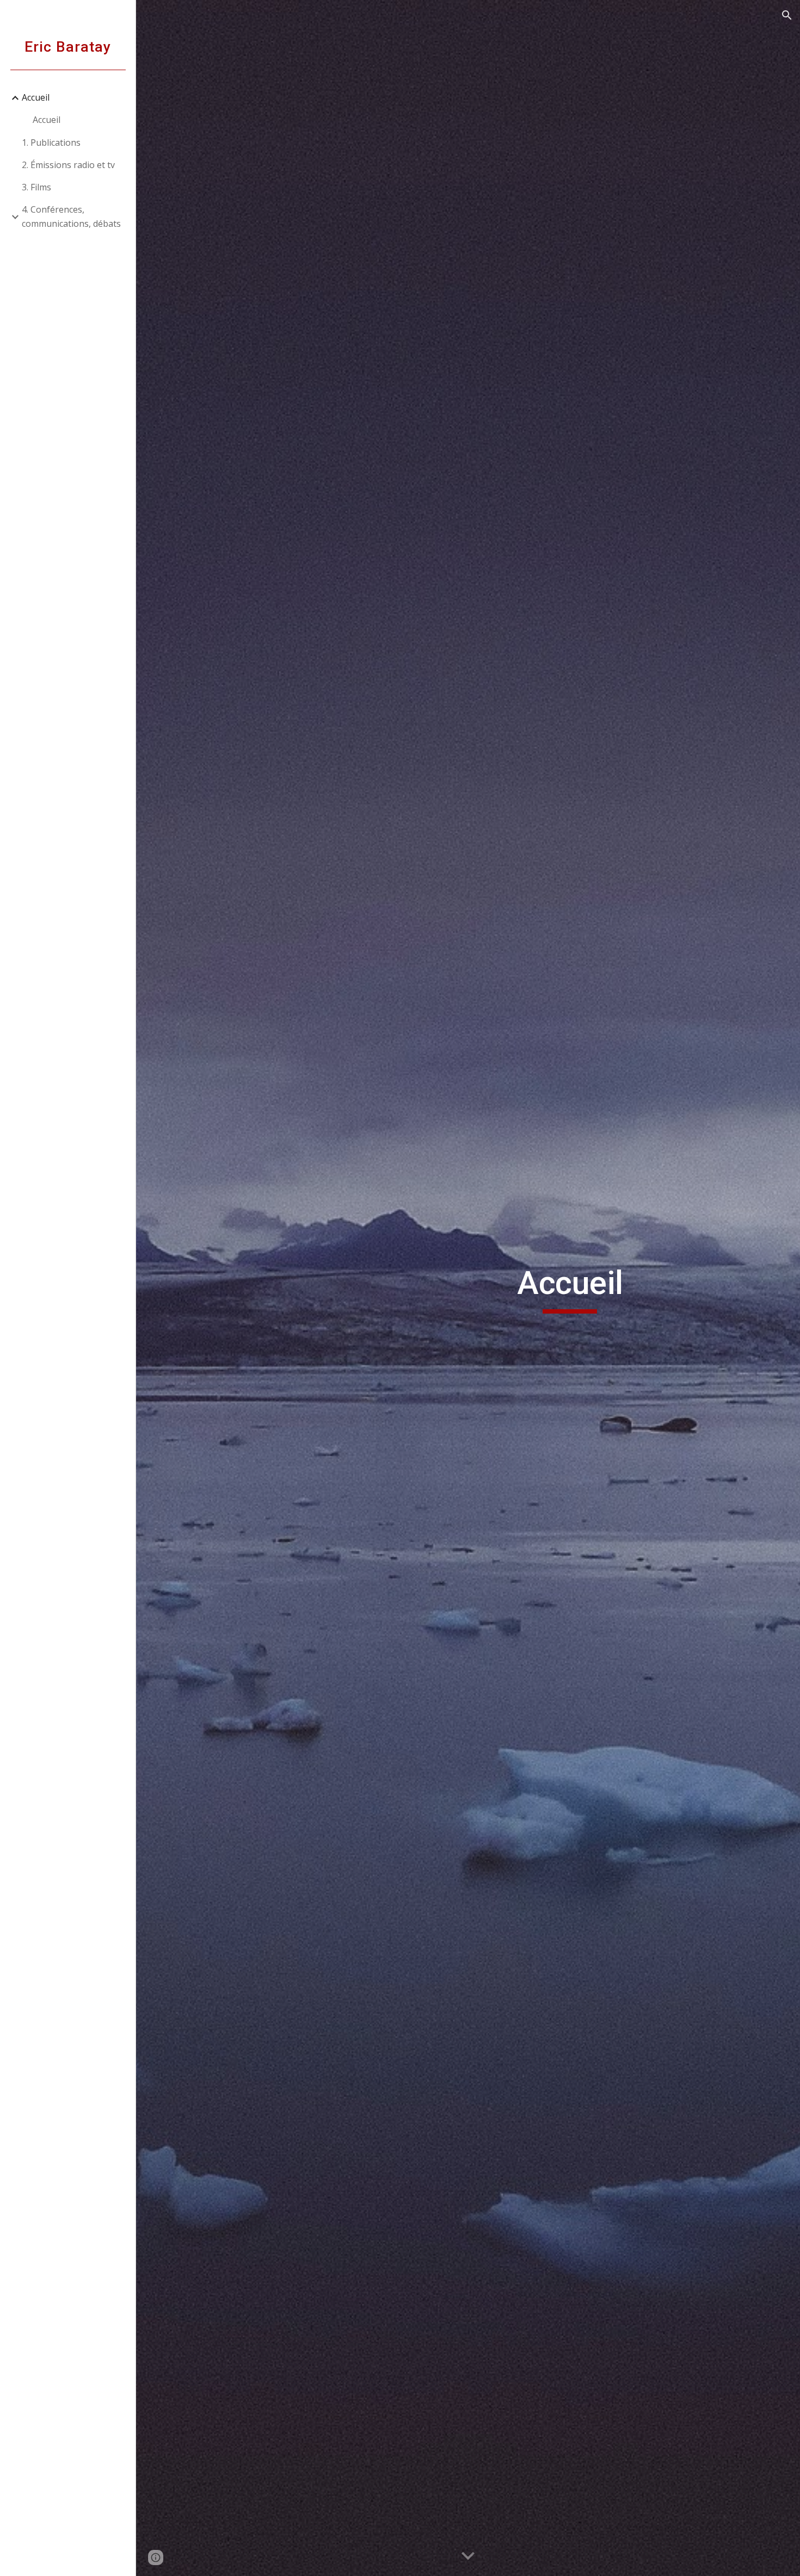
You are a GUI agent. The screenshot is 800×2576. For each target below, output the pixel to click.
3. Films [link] (36, 187)
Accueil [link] (36, 97)
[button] (787, 15)
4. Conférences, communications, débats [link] (71, 216)
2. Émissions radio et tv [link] (68, 165)
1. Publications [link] (51, 143)
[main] (570, 1288)
